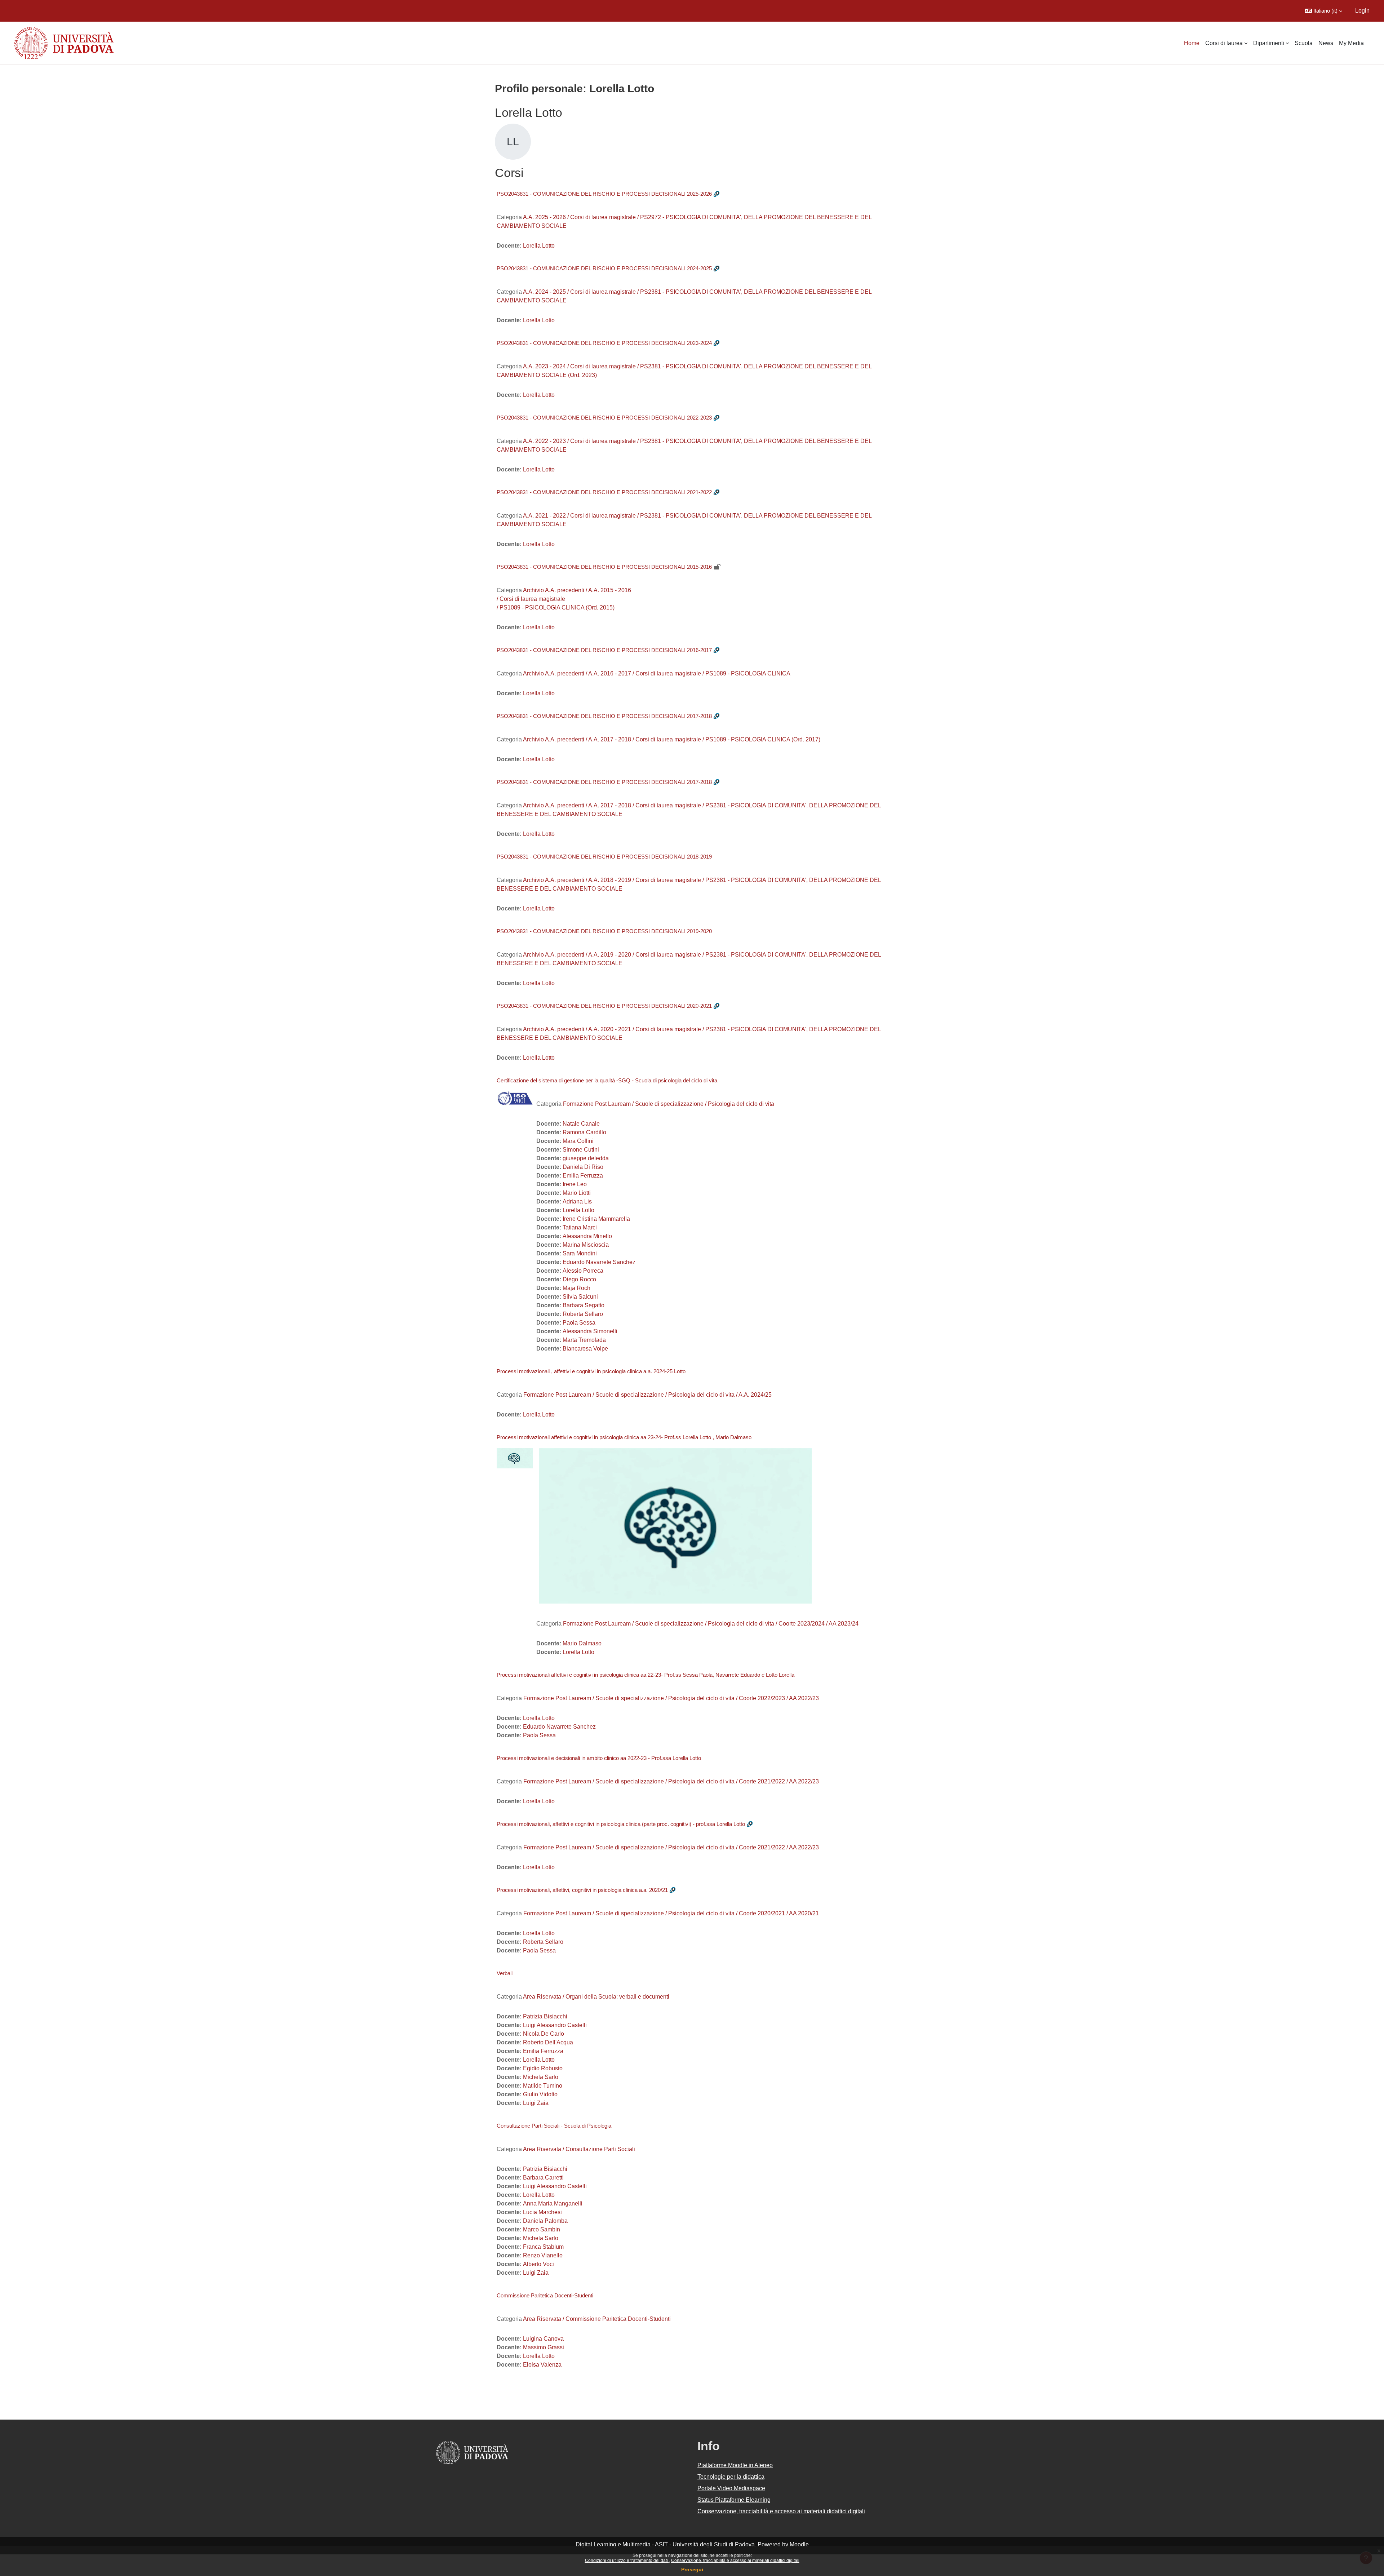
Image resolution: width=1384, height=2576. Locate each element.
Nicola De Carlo (544, 2034)
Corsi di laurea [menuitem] (1224, 43)
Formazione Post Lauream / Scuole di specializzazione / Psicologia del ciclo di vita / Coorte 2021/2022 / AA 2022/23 (671, 1781)
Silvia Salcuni (580, 1297)
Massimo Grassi (544, 2347)
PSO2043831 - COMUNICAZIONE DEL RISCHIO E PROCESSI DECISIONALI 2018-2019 (604, 857)
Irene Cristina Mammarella (596, 1219)
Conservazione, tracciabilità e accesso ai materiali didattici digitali (735, 2561)
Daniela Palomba (545, 2221)
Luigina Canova (543, 2339)
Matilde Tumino (543, 2086)
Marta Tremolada (584, 1340)
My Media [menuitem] (1351, 43)
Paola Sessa (579, 1323)
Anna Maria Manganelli (553, 2203)
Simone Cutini (581, 1150)
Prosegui (692, 2570)
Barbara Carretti (543, 2178)
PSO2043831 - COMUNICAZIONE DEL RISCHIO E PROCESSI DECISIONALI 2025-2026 (604, 194)
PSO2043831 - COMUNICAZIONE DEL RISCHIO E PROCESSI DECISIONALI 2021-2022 (604, 492)
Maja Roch (576, 1288)
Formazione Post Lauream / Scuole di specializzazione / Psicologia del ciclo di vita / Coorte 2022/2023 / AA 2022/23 (671, 1698)
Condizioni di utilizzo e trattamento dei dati (627, 2561)
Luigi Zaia (536, 2103)
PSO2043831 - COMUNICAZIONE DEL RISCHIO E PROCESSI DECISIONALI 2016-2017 (604, 650)
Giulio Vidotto (540, 2094)
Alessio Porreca (583, 1271)
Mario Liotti (577, 1193)
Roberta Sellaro (583, 1314)
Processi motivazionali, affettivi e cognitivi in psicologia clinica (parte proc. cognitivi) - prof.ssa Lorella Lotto (621, 1824)
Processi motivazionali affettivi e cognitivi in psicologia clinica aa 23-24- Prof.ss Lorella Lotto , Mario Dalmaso (624, 1437)
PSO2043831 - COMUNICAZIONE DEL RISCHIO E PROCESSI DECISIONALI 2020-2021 (604, 1006)
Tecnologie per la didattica (731, 2477)
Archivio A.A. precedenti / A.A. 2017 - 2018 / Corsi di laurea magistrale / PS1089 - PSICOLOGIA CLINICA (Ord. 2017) (672, 739)
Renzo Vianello (543, 2255)
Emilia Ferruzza (583, 1176)
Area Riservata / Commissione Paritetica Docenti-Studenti (597, 2319)
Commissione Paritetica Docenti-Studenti (545, 2295)
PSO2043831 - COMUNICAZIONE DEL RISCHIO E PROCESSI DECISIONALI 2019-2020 (604, 931)
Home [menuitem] (1192, 43)
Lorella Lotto (539, 246)
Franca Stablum (543, 2247)
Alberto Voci (538, 2264)
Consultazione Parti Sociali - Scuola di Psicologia (554, 2126)
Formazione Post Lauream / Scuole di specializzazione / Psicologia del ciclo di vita (669, 1104)
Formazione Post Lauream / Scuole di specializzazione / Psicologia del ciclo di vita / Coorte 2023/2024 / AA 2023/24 (711, 1624)
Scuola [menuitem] (1304, 43)
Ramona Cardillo (584, 1132)
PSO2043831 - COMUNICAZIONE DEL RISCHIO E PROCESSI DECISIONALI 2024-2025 (604, 268)
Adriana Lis (577, 1201)
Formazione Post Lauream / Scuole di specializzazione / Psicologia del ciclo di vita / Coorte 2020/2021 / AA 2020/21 (671, 1913)
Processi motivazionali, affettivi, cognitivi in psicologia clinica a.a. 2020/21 (582, 1890)
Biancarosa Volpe (585, 1349)
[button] (1323, 11)
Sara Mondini (580, 1253)
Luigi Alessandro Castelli (555, 2025)
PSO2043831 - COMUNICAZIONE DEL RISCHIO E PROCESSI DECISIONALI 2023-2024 (604, 343)
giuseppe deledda (586, 1158)
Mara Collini (578, 1141)
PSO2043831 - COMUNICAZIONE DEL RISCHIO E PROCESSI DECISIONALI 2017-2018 (604, 716)
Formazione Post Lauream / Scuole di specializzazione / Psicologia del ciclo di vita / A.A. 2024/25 (647, 1395)
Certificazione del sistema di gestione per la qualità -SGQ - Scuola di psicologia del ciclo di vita (607, 1080)
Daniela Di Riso (583, 1167)
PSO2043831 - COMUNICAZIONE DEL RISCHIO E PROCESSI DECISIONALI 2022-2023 (604, 418)
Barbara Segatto (584, 1305)
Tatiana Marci (580, 1227)
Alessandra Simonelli (590, 1331)
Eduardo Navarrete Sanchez (599, 1262)
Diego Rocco (579, 1279)
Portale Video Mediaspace (731, 2488)
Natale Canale (581, 1124)
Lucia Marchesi (542, 2212)
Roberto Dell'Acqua (548, 2042)
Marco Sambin (542, 2229)
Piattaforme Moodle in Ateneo (735, 2465)
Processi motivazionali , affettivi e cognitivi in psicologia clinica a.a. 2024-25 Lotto (591, 1371)
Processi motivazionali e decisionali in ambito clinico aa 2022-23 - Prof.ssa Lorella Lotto (599, 1758)
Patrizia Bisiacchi (545, 2016)
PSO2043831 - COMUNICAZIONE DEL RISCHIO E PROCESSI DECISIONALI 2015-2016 (604, 567)
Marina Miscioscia (586, 1245)
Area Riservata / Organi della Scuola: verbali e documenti (596, 1997)
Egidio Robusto (543, 2068)
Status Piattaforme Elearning (734, 2500)
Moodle (799, 2544)
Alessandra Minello (587, 1236)
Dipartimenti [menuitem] (1269, 43)
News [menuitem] (1326, 43)
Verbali (505, 1973)
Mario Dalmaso (582, 1643)
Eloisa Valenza (542, 2365)
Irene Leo (575, 1184)
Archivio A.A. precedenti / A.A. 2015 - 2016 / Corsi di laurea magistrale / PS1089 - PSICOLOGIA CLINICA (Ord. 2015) (564, 599)
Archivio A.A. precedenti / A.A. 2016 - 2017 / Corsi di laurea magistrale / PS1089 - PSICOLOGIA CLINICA (657, 673)
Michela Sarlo (541, 2077)
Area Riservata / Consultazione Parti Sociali (579, 2149)
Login (1362, 11)
